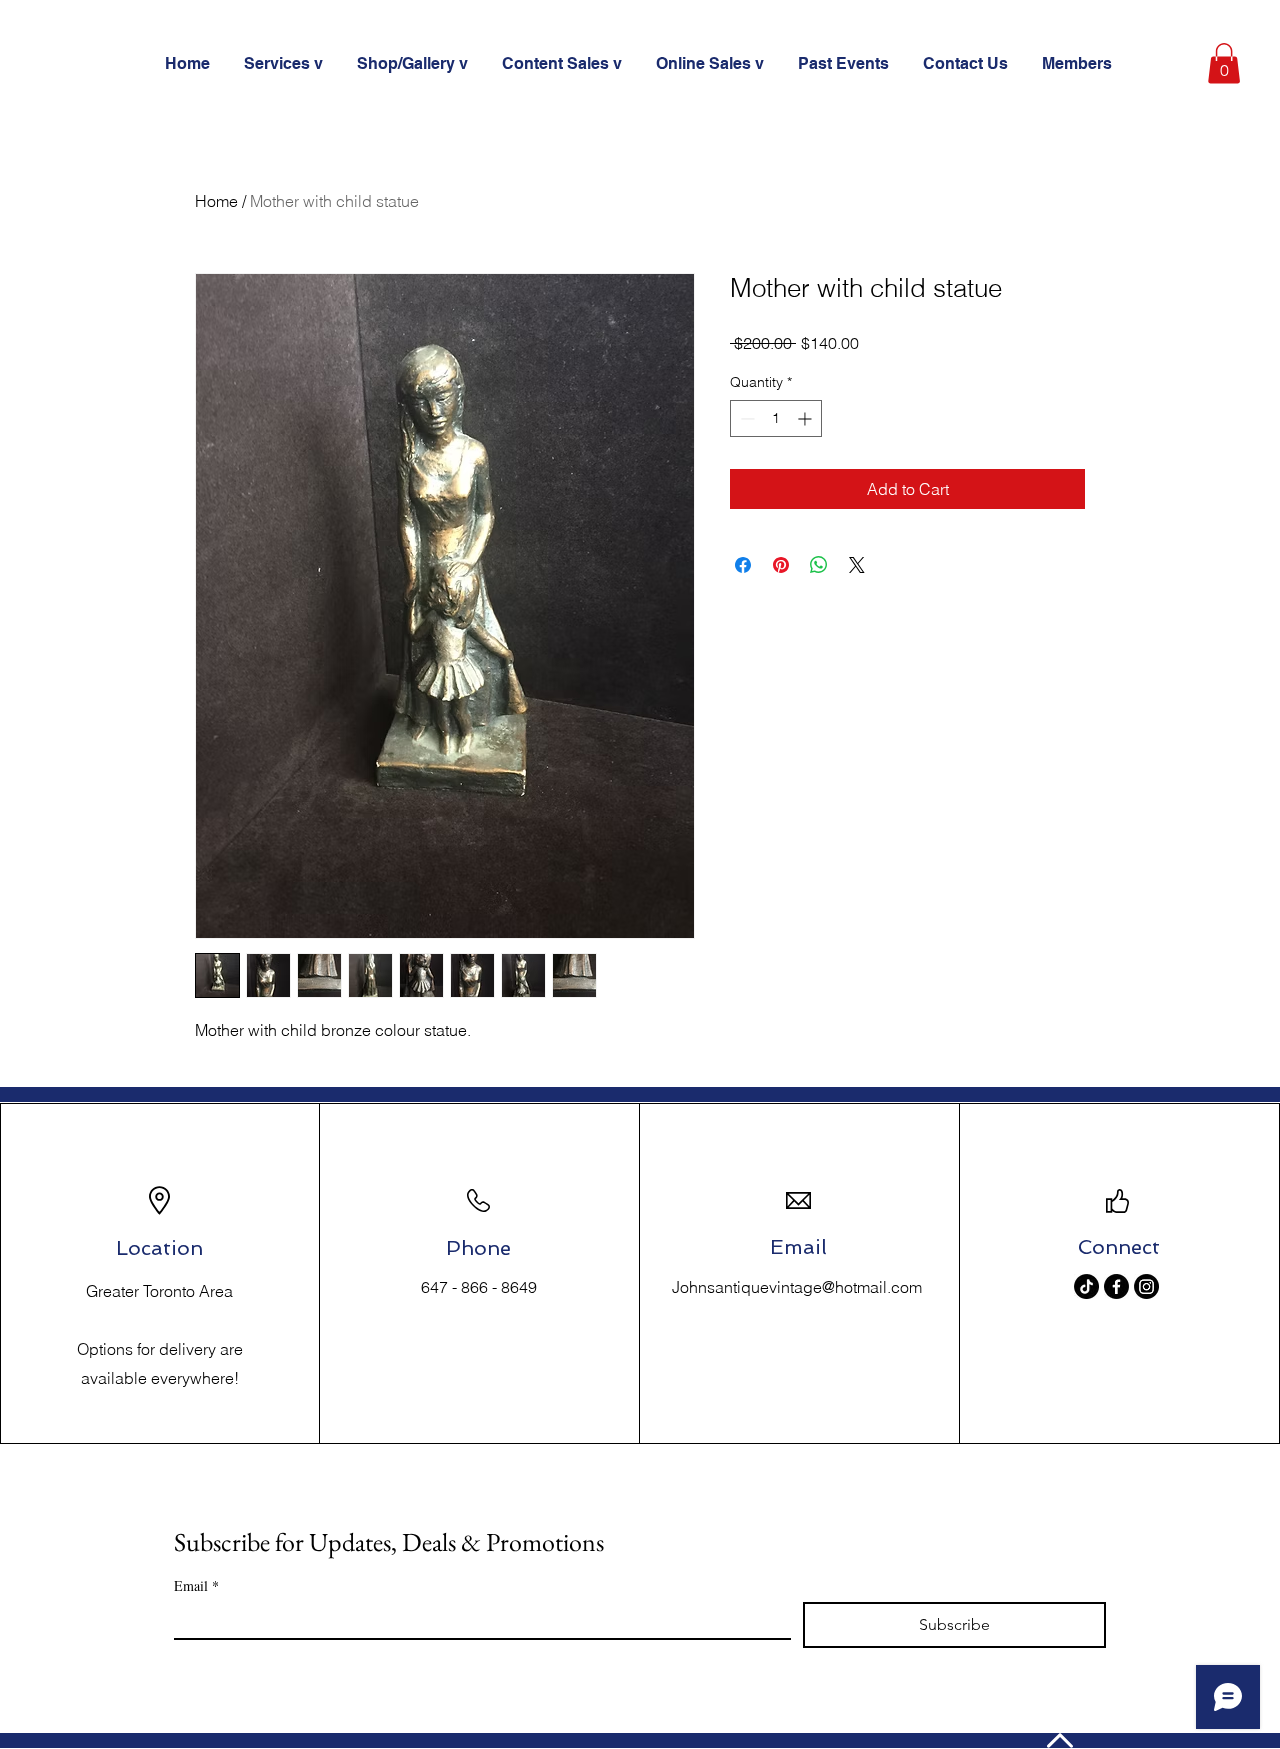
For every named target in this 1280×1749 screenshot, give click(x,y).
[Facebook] (1116, 1286)
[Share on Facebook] (743, 565)
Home (216, 201)
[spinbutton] (776, 418)
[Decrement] (745, 418)
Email (196, 1585)
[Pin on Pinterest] (781, 565)
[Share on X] (857, 565)
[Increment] (806, 418)
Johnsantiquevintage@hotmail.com (797, 1287)
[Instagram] (1146, 1286)
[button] (1224, 63)
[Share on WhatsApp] (819, 565)
